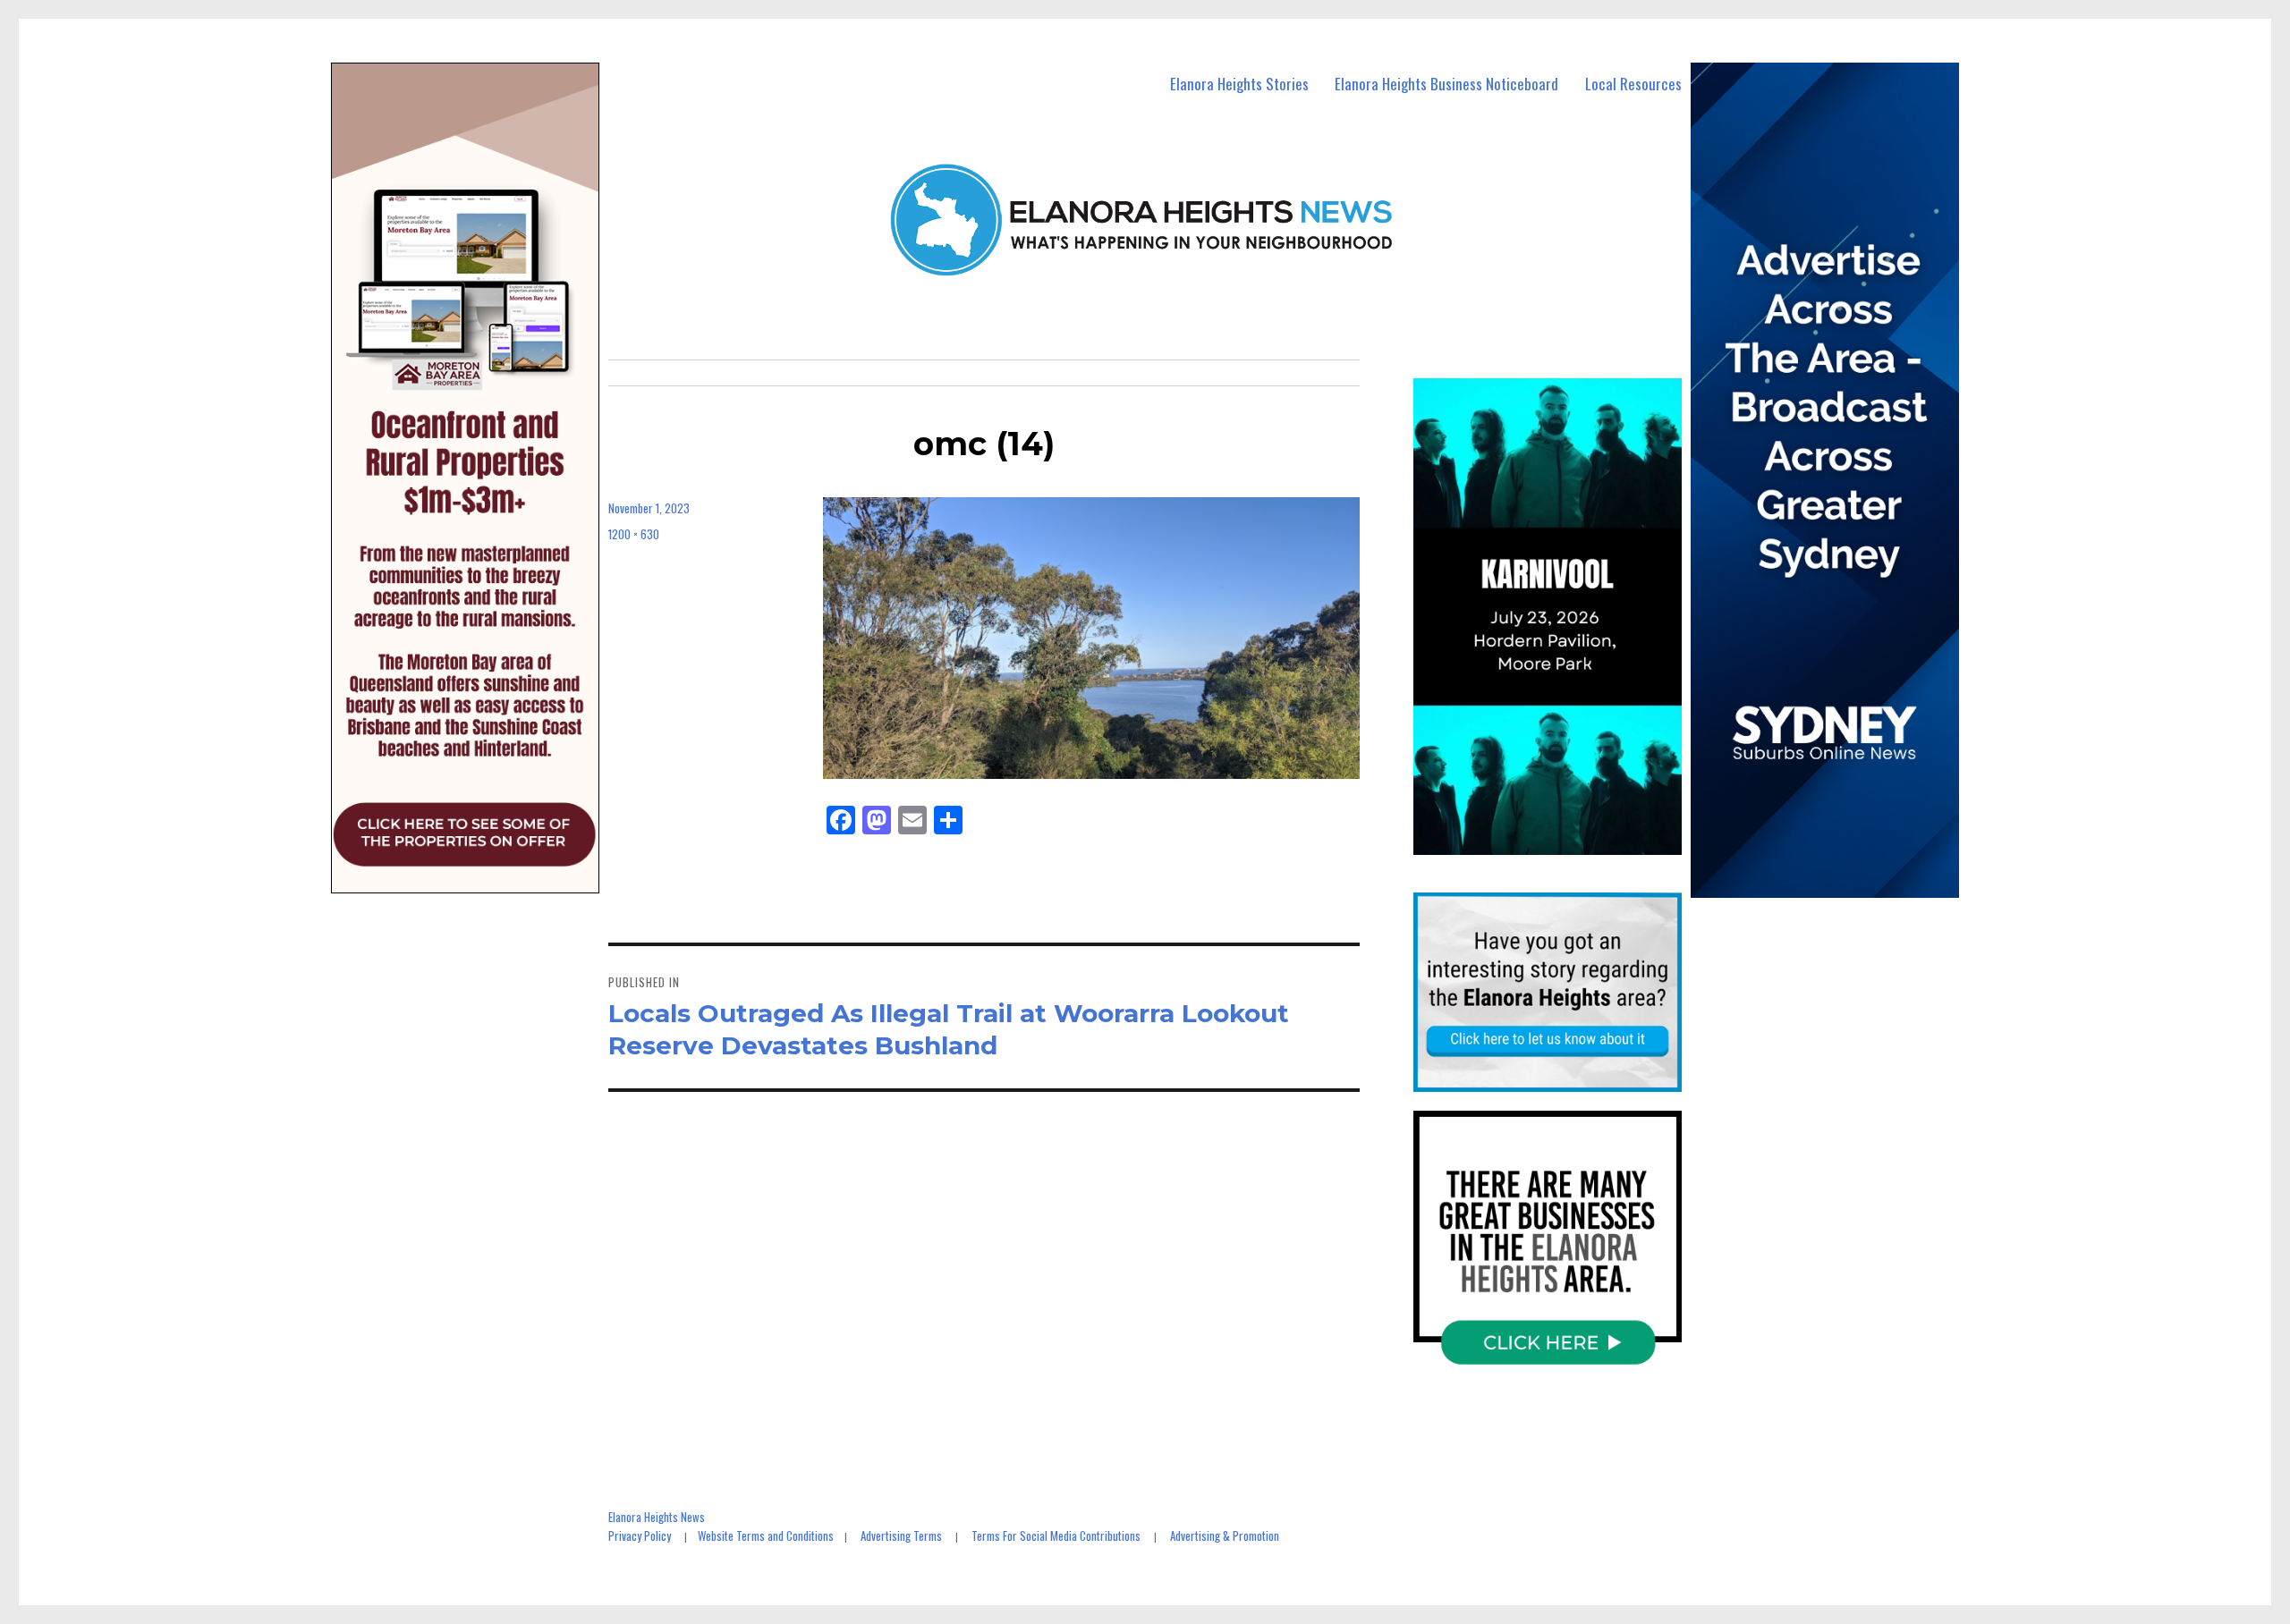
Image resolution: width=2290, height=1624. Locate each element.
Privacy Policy (640, 1535)
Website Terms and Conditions (766, 1535)
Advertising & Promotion (1225, 1535)
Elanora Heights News (657, 1517)
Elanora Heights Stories (1239, 84)
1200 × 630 (634, 534)
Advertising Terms (901, 1535)
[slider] (1565, 840)
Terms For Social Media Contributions (1056, 1535)
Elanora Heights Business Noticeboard (1446, 84)
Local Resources (1633, 84)
